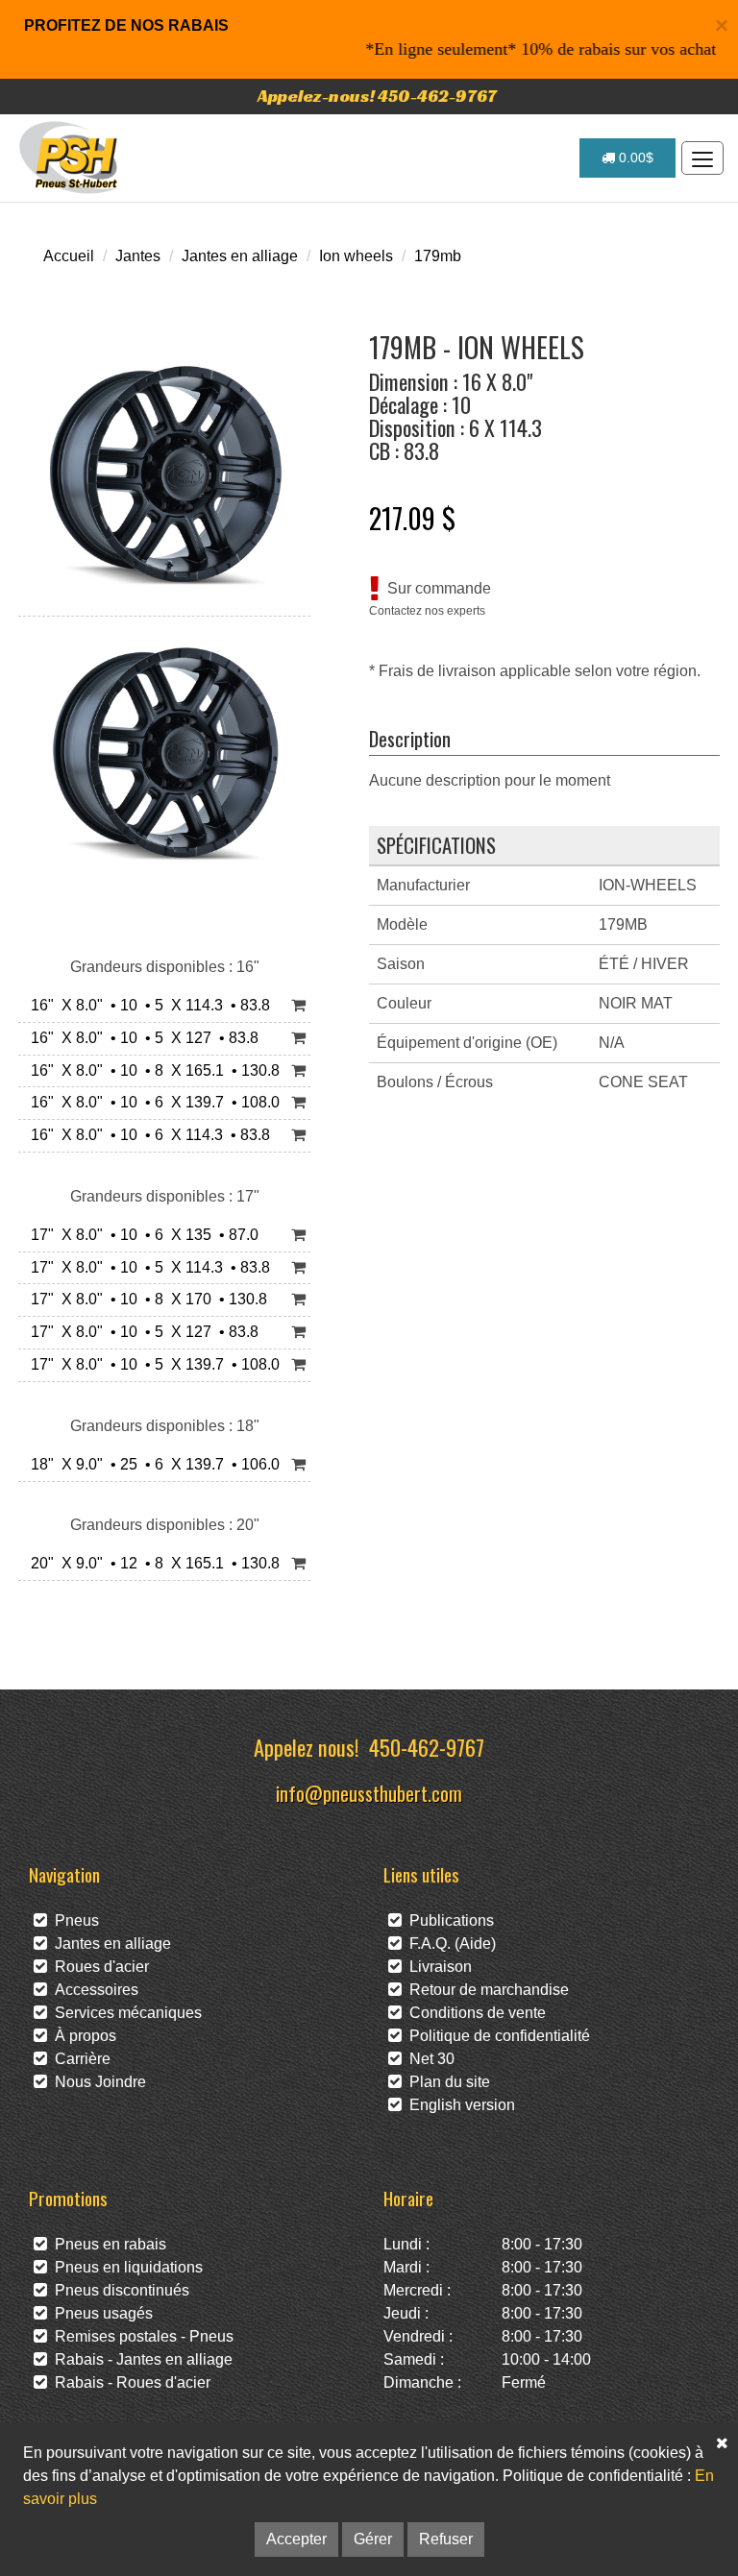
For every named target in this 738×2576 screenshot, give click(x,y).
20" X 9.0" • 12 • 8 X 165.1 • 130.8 (151, 1563)
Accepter (296, 2539)
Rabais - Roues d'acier (129, 2382)
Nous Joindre (97, 2082)
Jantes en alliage (240, 256)
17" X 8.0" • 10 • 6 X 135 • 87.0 (141, 1235)
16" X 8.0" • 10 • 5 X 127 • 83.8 (141, 1038)
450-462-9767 (427, 1747)
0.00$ (634, 158)
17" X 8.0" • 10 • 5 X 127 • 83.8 (141, 1332)
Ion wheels (356, 256)
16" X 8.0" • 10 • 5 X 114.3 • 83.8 (147, 1005)
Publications (448, 1920)
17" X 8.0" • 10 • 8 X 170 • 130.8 (145, 1299)
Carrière (79, 2059)
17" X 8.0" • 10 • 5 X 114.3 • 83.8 (147, 1267)
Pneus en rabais (107, 2244)
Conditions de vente (474, 2013)
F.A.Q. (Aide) (449, 1944)
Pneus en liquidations (125, 2267)
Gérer (373, 2539)
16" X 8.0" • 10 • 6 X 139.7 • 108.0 (151, 1102)
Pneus (73, 1920)
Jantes (138, 256)
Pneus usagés (100, 2313)
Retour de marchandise (485, 1990)
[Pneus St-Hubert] (71, 158)
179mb (438, 256)
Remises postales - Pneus (140, 2336)
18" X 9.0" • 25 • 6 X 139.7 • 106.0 (151, 1464)
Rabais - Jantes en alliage (140, 2359)
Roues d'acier (98, 1967)
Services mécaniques (124, 2013)
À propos (82, 2036)
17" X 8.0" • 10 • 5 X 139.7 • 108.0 (151, 1364)
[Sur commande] (298, 1006)
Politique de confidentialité (496, 2036)
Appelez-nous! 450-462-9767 (377, 96)
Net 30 (428, 2059)
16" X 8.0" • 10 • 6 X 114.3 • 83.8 (147, 1135)
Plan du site (446, 2082)
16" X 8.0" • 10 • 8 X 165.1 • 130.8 (151, 1070)
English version (458, 2105)
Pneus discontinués (118, 2290)
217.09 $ (412, 518)
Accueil (69, 256)
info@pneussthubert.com (369, 1793)
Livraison (437, 1967)
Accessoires (93, 1990)
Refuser (446, 2539)
